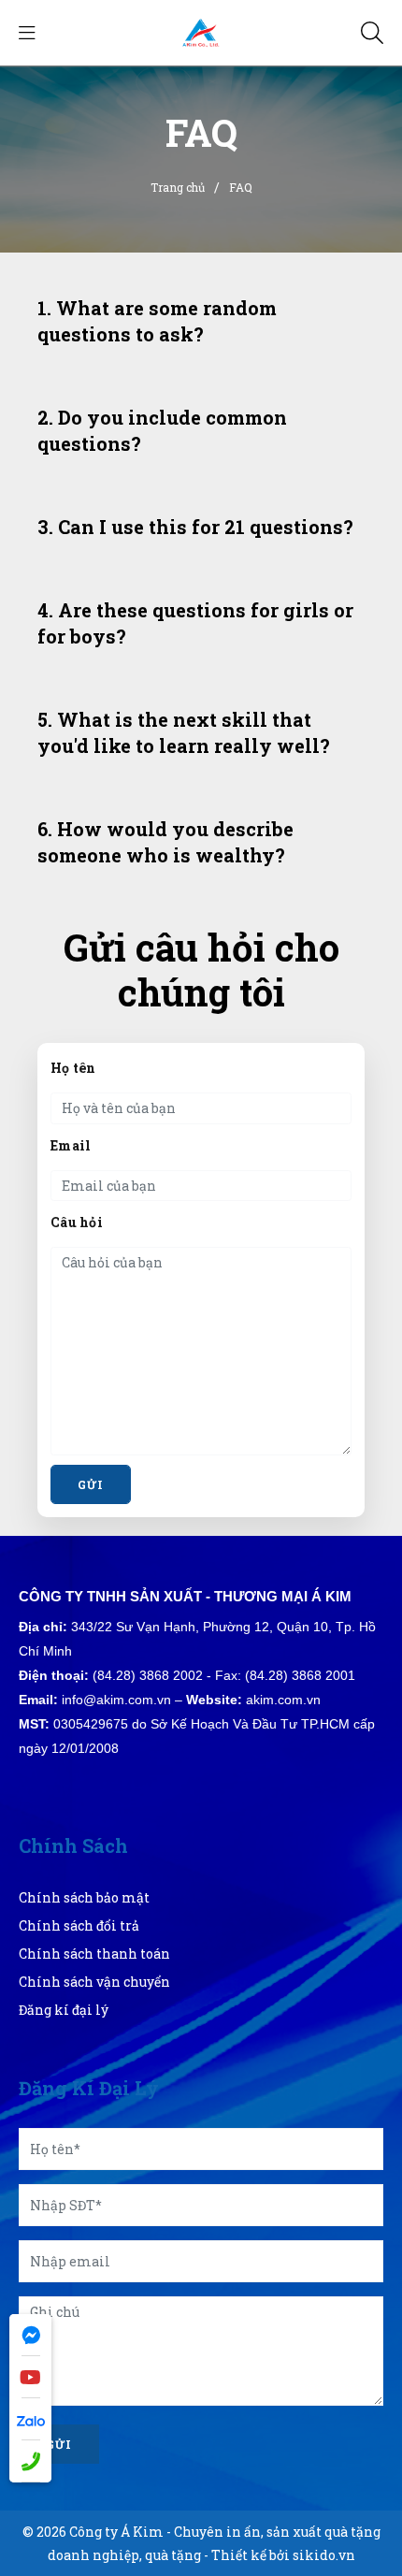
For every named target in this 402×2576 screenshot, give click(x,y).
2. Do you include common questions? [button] (162, 430)
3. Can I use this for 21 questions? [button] (195, 527)
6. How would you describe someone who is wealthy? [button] (165, 842)
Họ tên (73, 1068)
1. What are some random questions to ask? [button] (157, 321)
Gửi (91, 1484)
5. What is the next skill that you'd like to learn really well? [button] (184, 732)
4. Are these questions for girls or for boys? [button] (195, 623)
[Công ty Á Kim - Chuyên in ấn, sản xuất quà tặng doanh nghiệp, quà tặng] (201, 31)
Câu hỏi (77, 1222)
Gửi (59, 2444)
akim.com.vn (283, 1700)
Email (71, 1145)
